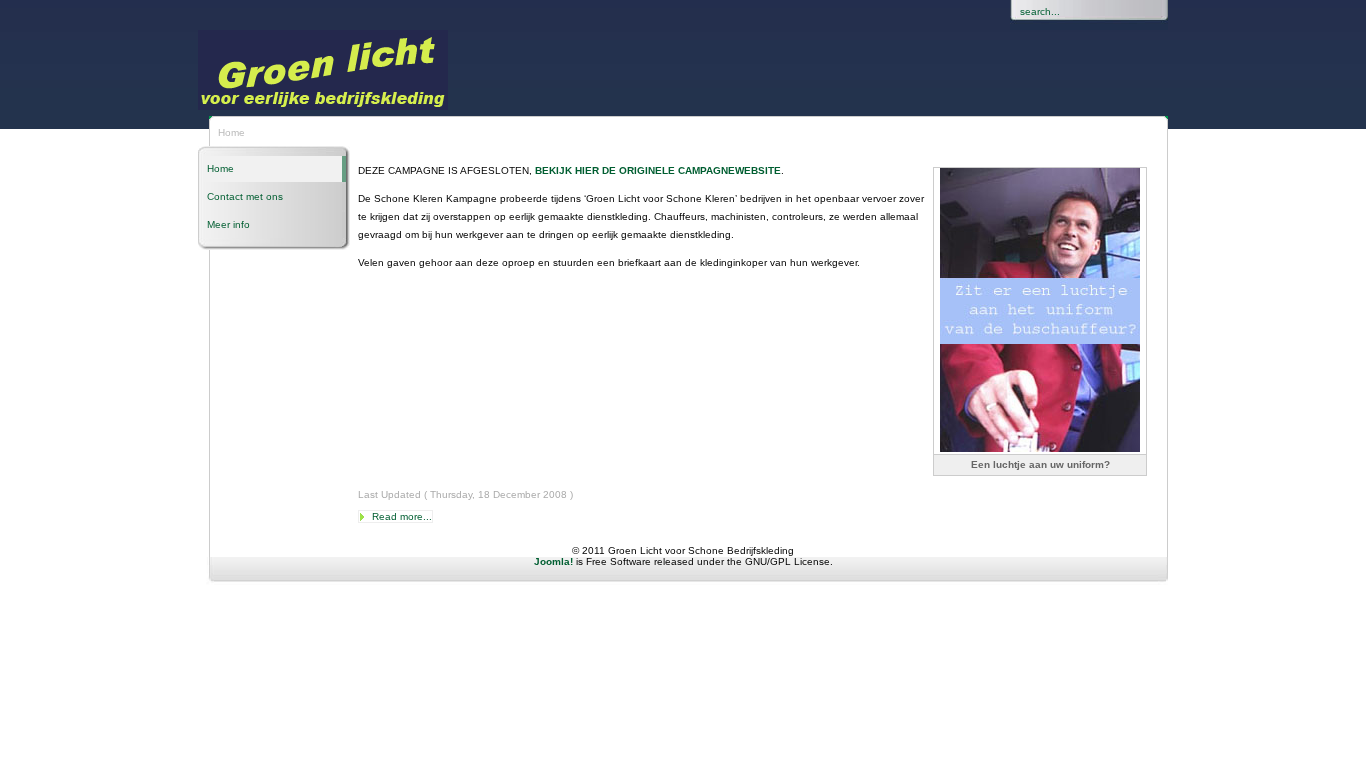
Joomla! (553, 561)
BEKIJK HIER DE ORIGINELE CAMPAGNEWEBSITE (658, 170)
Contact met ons (245, 196)
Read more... (402, 516)
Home (220, 168)
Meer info (228, 224)
